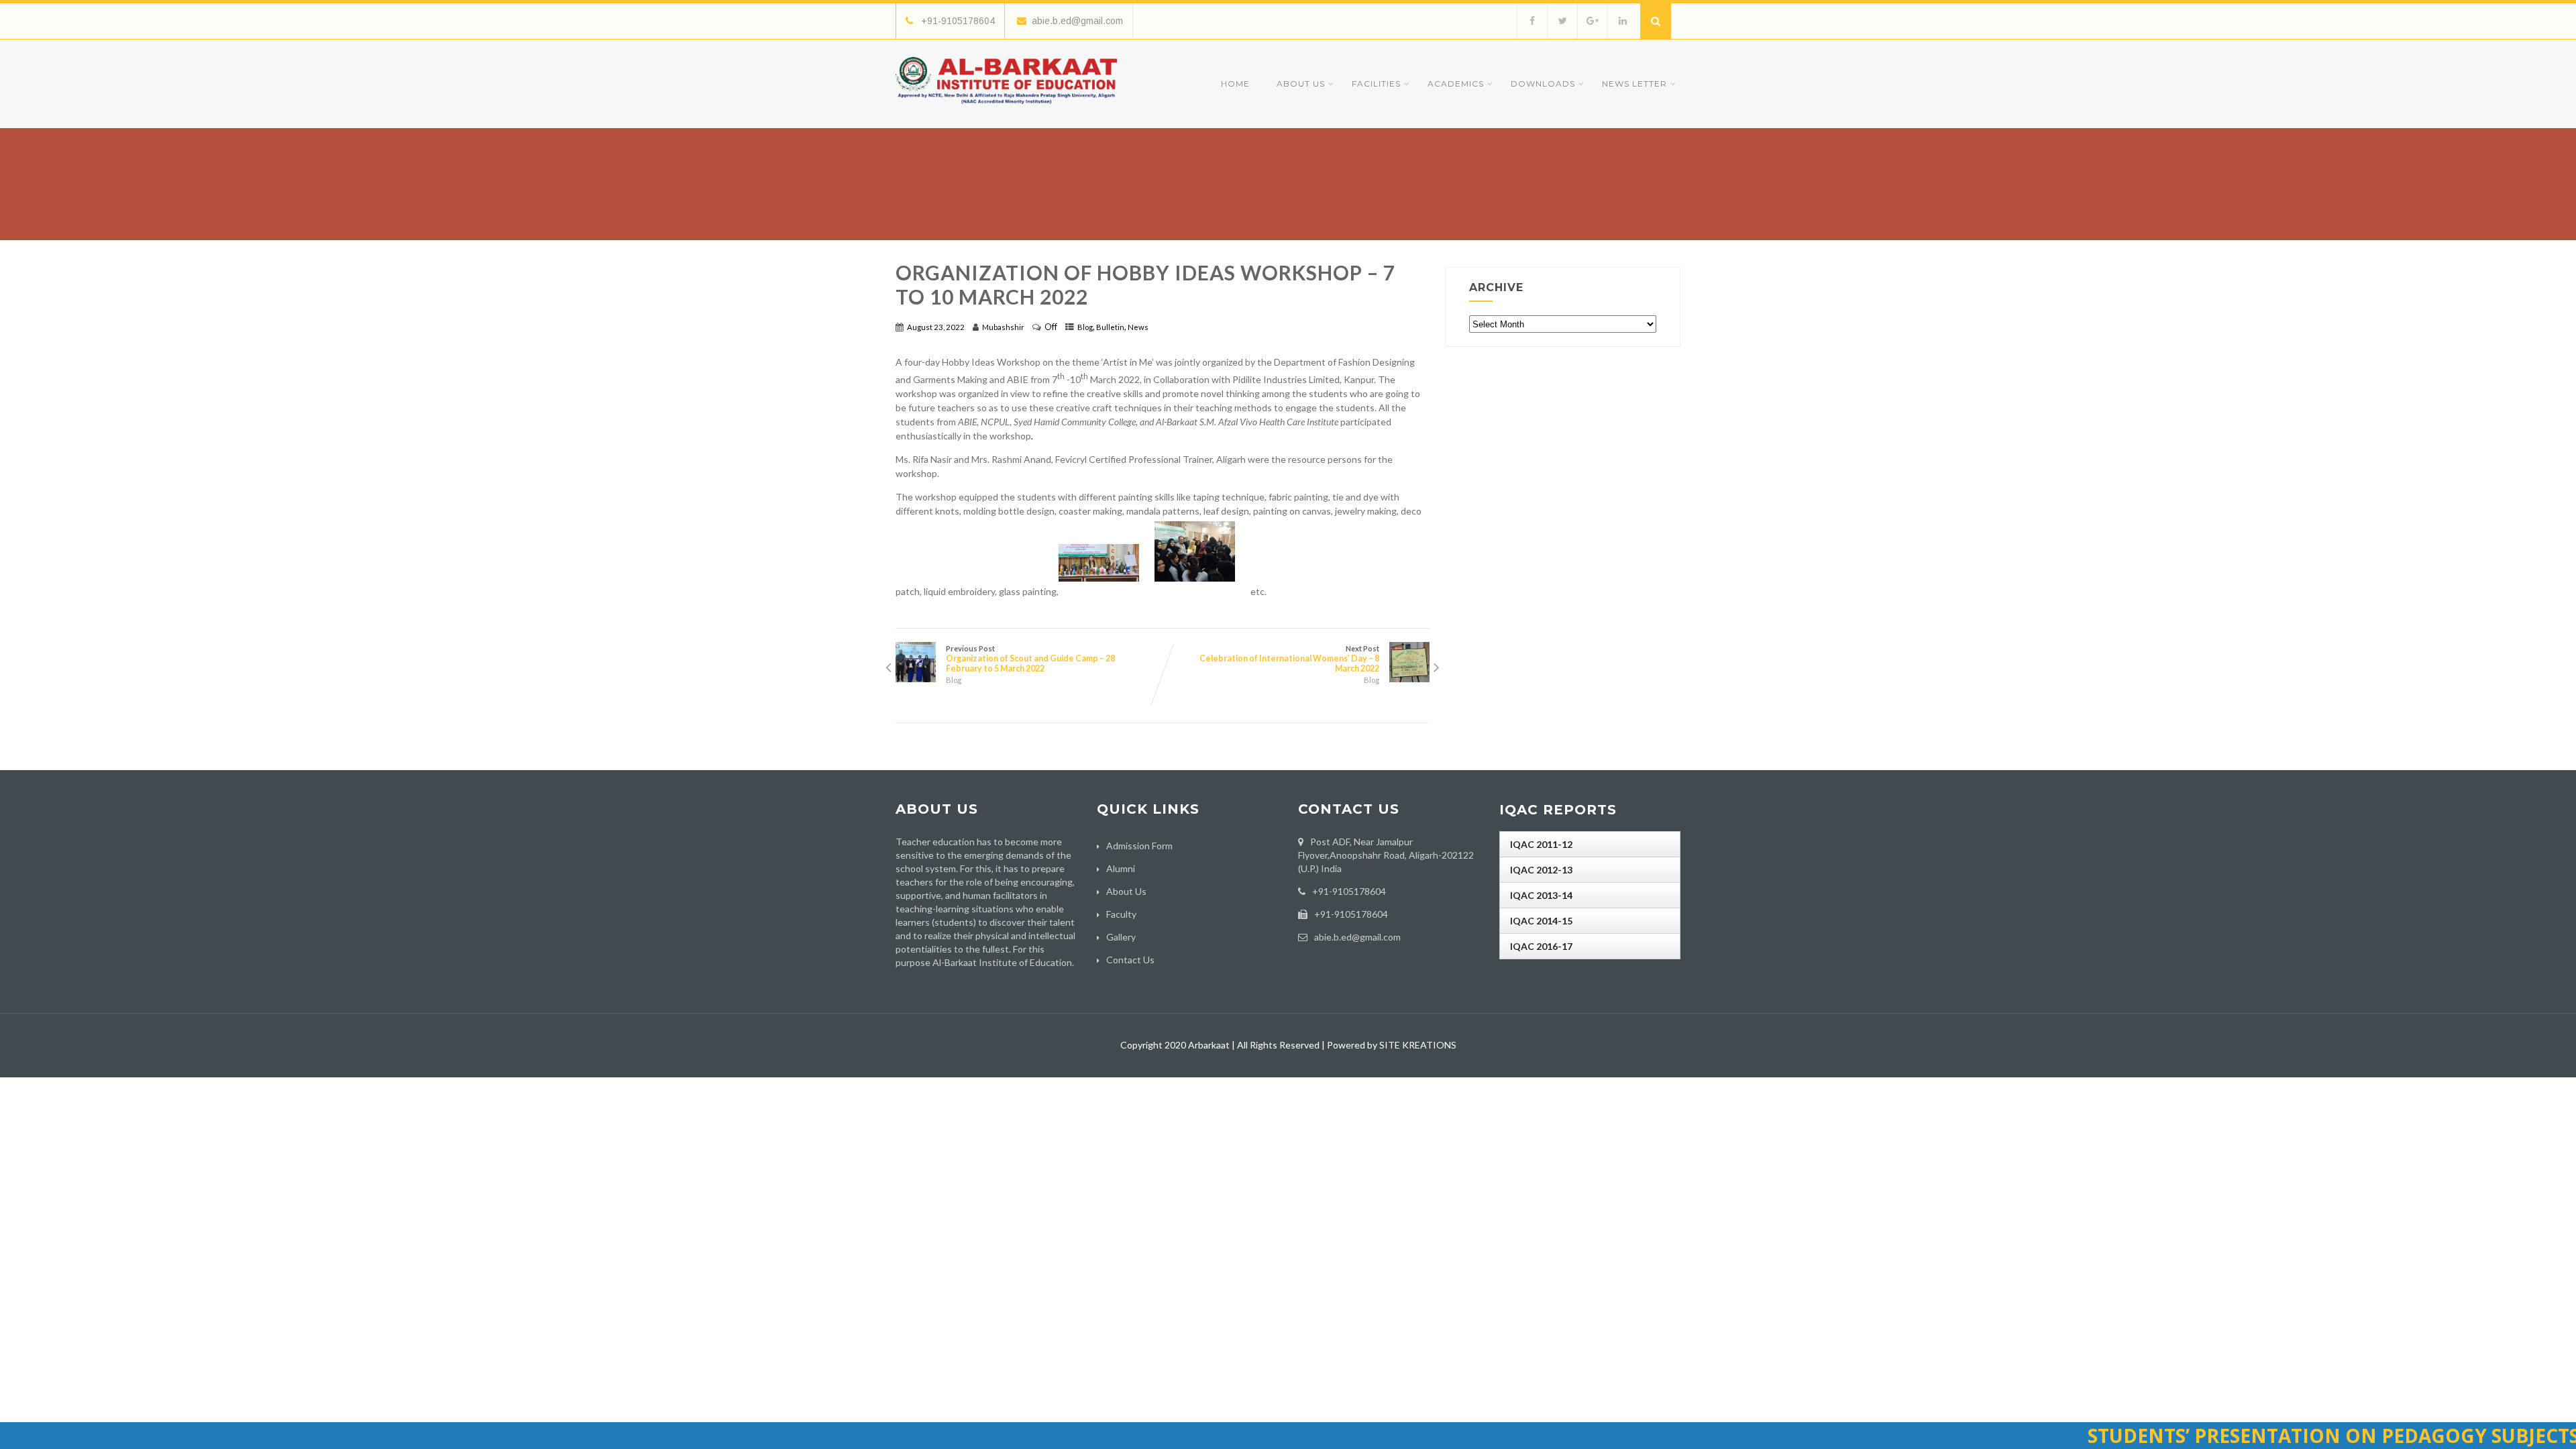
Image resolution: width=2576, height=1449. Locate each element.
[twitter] (1562, 21)
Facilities (1376, 84)
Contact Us (1130, 960)
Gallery (1121, 937)
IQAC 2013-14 (1541, 895)
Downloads (1543, 84)
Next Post (1289, 659)
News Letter (1634, 84)
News (1138, 327)
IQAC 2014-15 (1541, 921)
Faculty (1121, 914)
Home (1235, 84)
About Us (1301, 84)
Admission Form (1139, 846)
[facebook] (1532, 21)
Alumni (1121, 868)
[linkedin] (1622, 21)
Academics (1456, 84)
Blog (1085, 327)
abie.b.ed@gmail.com (1077, 21)
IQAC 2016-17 (1541, 946)
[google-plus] (1592, 21)
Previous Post (1030, 659)
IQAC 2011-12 (1541, 844)
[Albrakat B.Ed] (1006, 107)
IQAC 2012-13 (1541, 870)
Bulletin (1110, 327)
